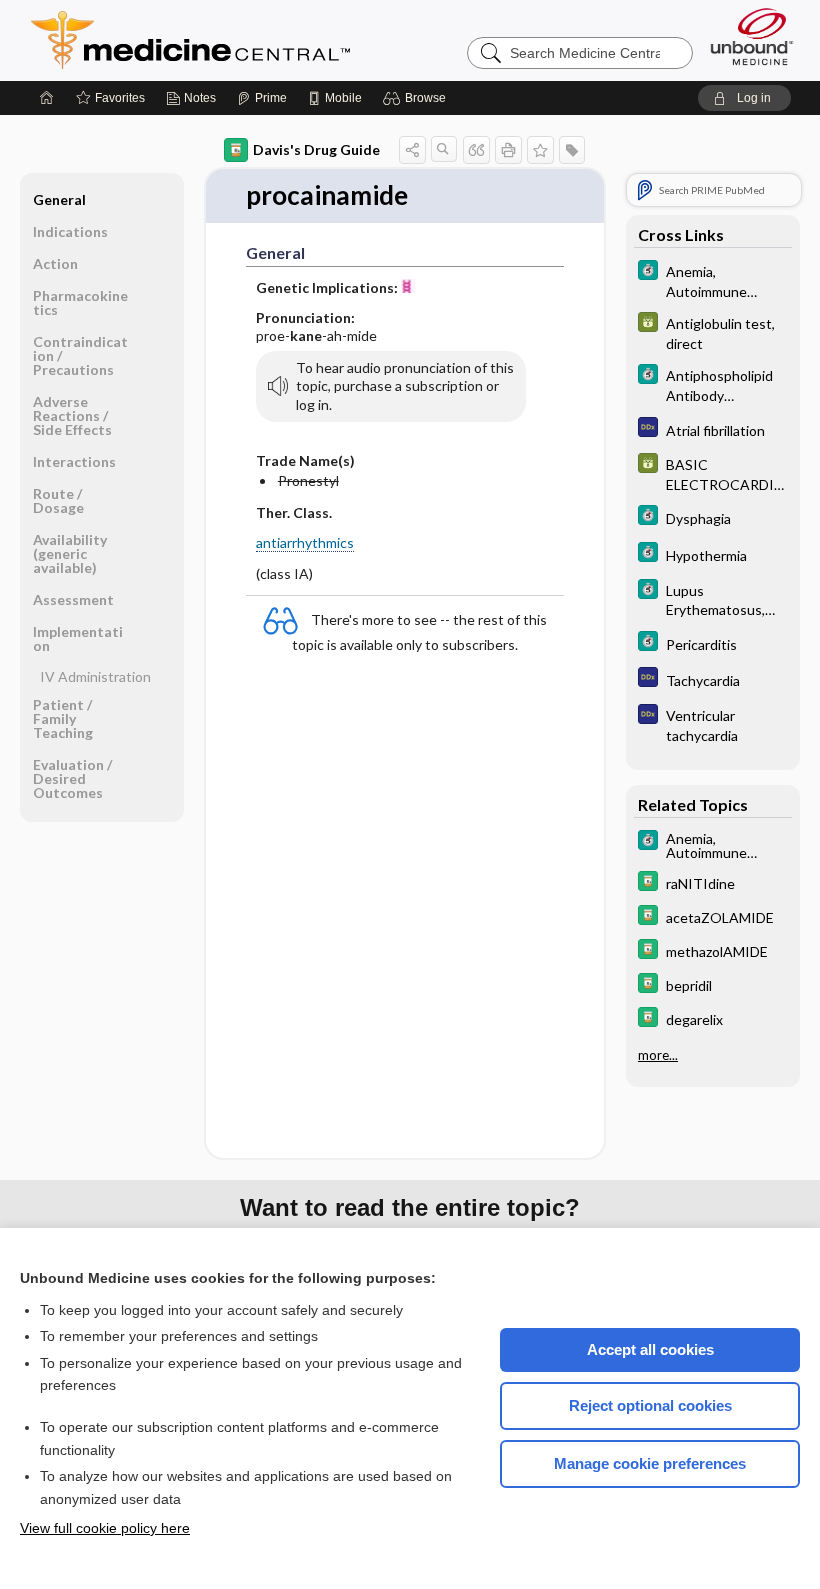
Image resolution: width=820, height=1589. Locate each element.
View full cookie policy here (105, 1528)
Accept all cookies (650, 1349)
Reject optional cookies (650, 1405)
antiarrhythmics (305, 542)
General (59, 199)
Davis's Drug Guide (316, 149)
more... (658, 1055)
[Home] (47, 98)
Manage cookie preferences (650, 1463)
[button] (417, 98)
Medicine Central (279, 40)
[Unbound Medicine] (752, 36)
